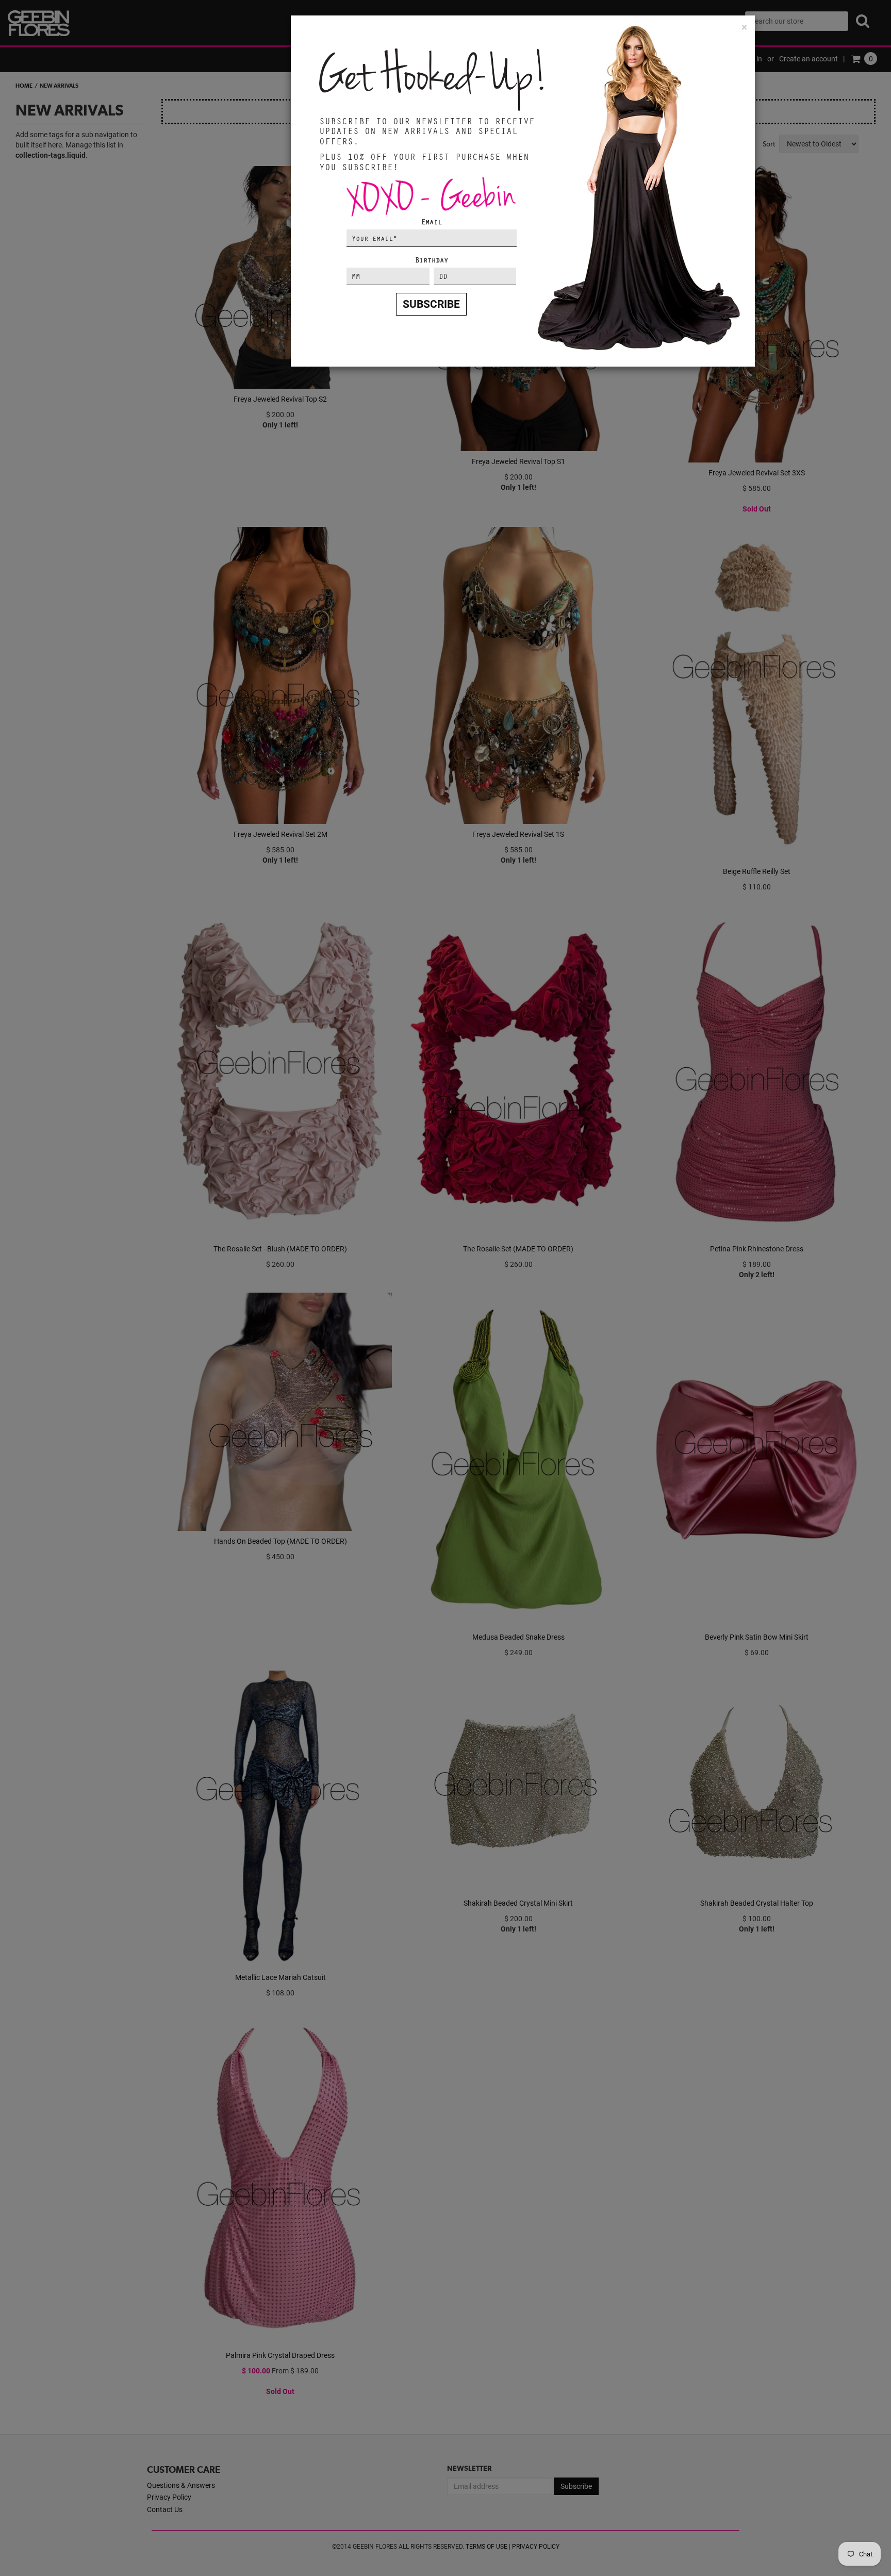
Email (432, 221)
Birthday (432, 260)
